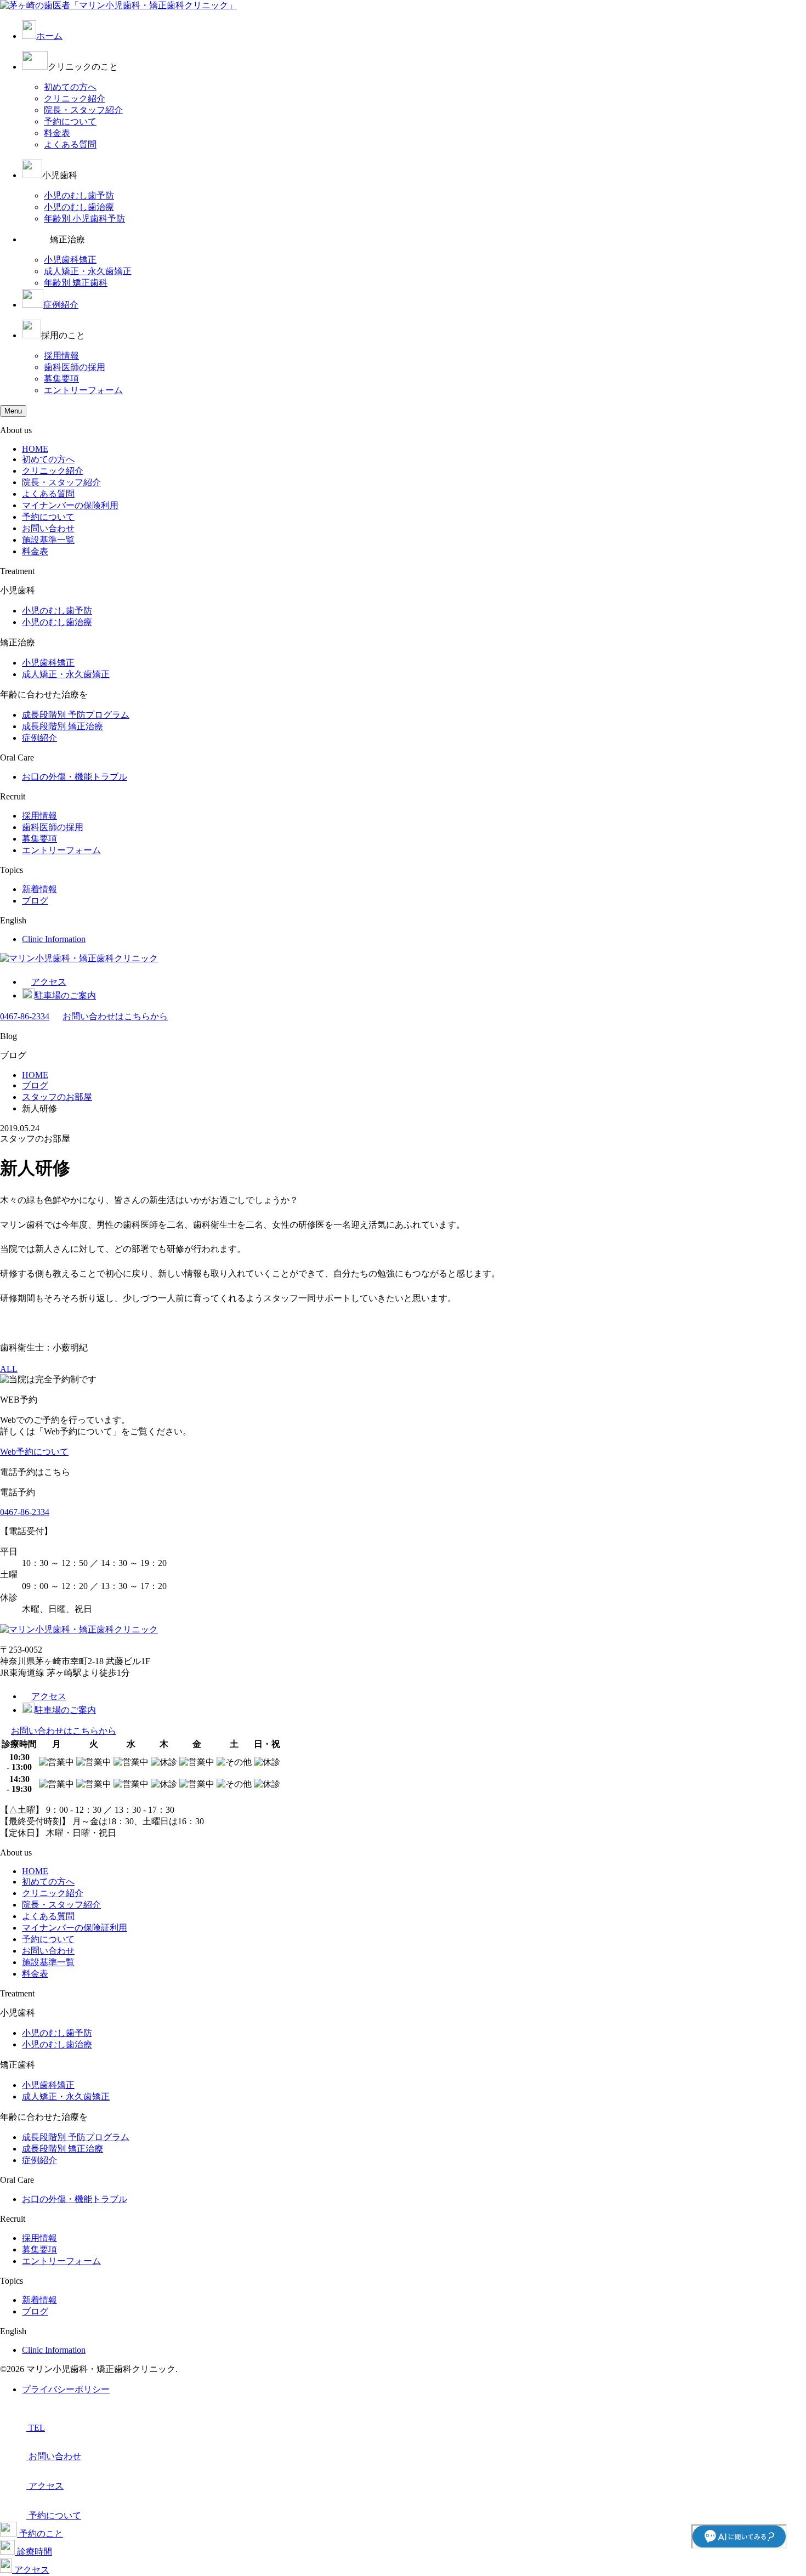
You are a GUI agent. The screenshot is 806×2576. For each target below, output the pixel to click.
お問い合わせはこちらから (115, 1016)
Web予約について (34, 1452)
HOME (35, 449)
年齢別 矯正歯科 (76, 283)
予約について (70, 121)
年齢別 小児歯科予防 (84, 219)
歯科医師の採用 (75, 367)
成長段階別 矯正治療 (63, 726)
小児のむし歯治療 (79, 207)
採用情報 (61, 356)
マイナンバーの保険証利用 (75, 1928)
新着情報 (39, 889)
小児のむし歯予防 (79, 195)
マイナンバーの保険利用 (70, 505)
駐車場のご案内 (65, 995)
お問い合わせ (48, 528)
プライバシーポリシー (66, 2389)
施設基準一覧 (48, 540)
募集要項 (61, 379)
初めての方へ (70, 87)
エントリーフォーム (83, 390)
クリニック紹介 (75, 98)
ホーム (49, 36)
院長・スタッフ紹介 (83, 110)
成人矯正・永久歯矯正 (88, 271)
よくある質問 (70, 144)
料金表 (57, 133)
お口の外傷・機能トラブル (75, 777)
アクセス (49, 982)
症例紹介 (61, 305)
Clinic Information (54, 939)
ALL (9, 1369)
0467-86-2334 (25, 1016)
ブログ (35, 901)
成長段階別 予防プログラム (76, 715)
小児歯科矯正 (70, 260)
